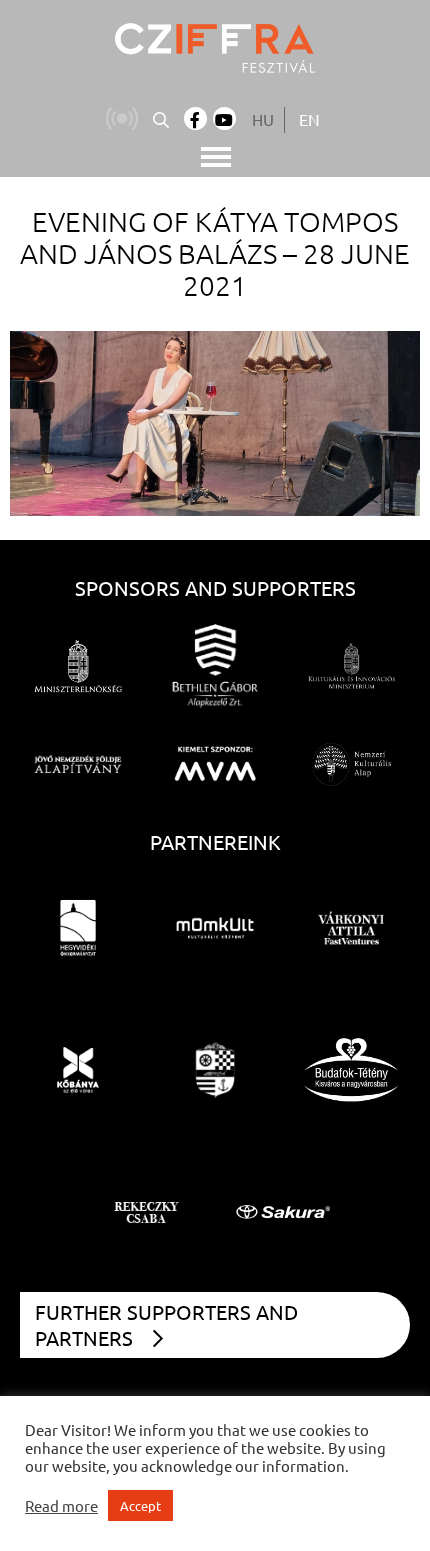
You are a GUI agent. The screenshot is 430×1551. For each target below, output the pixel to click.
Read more (61, 1506)
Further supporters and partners (166, 1324)
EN (309, 119)
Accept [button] (140, 1505)
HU (263, 119)
